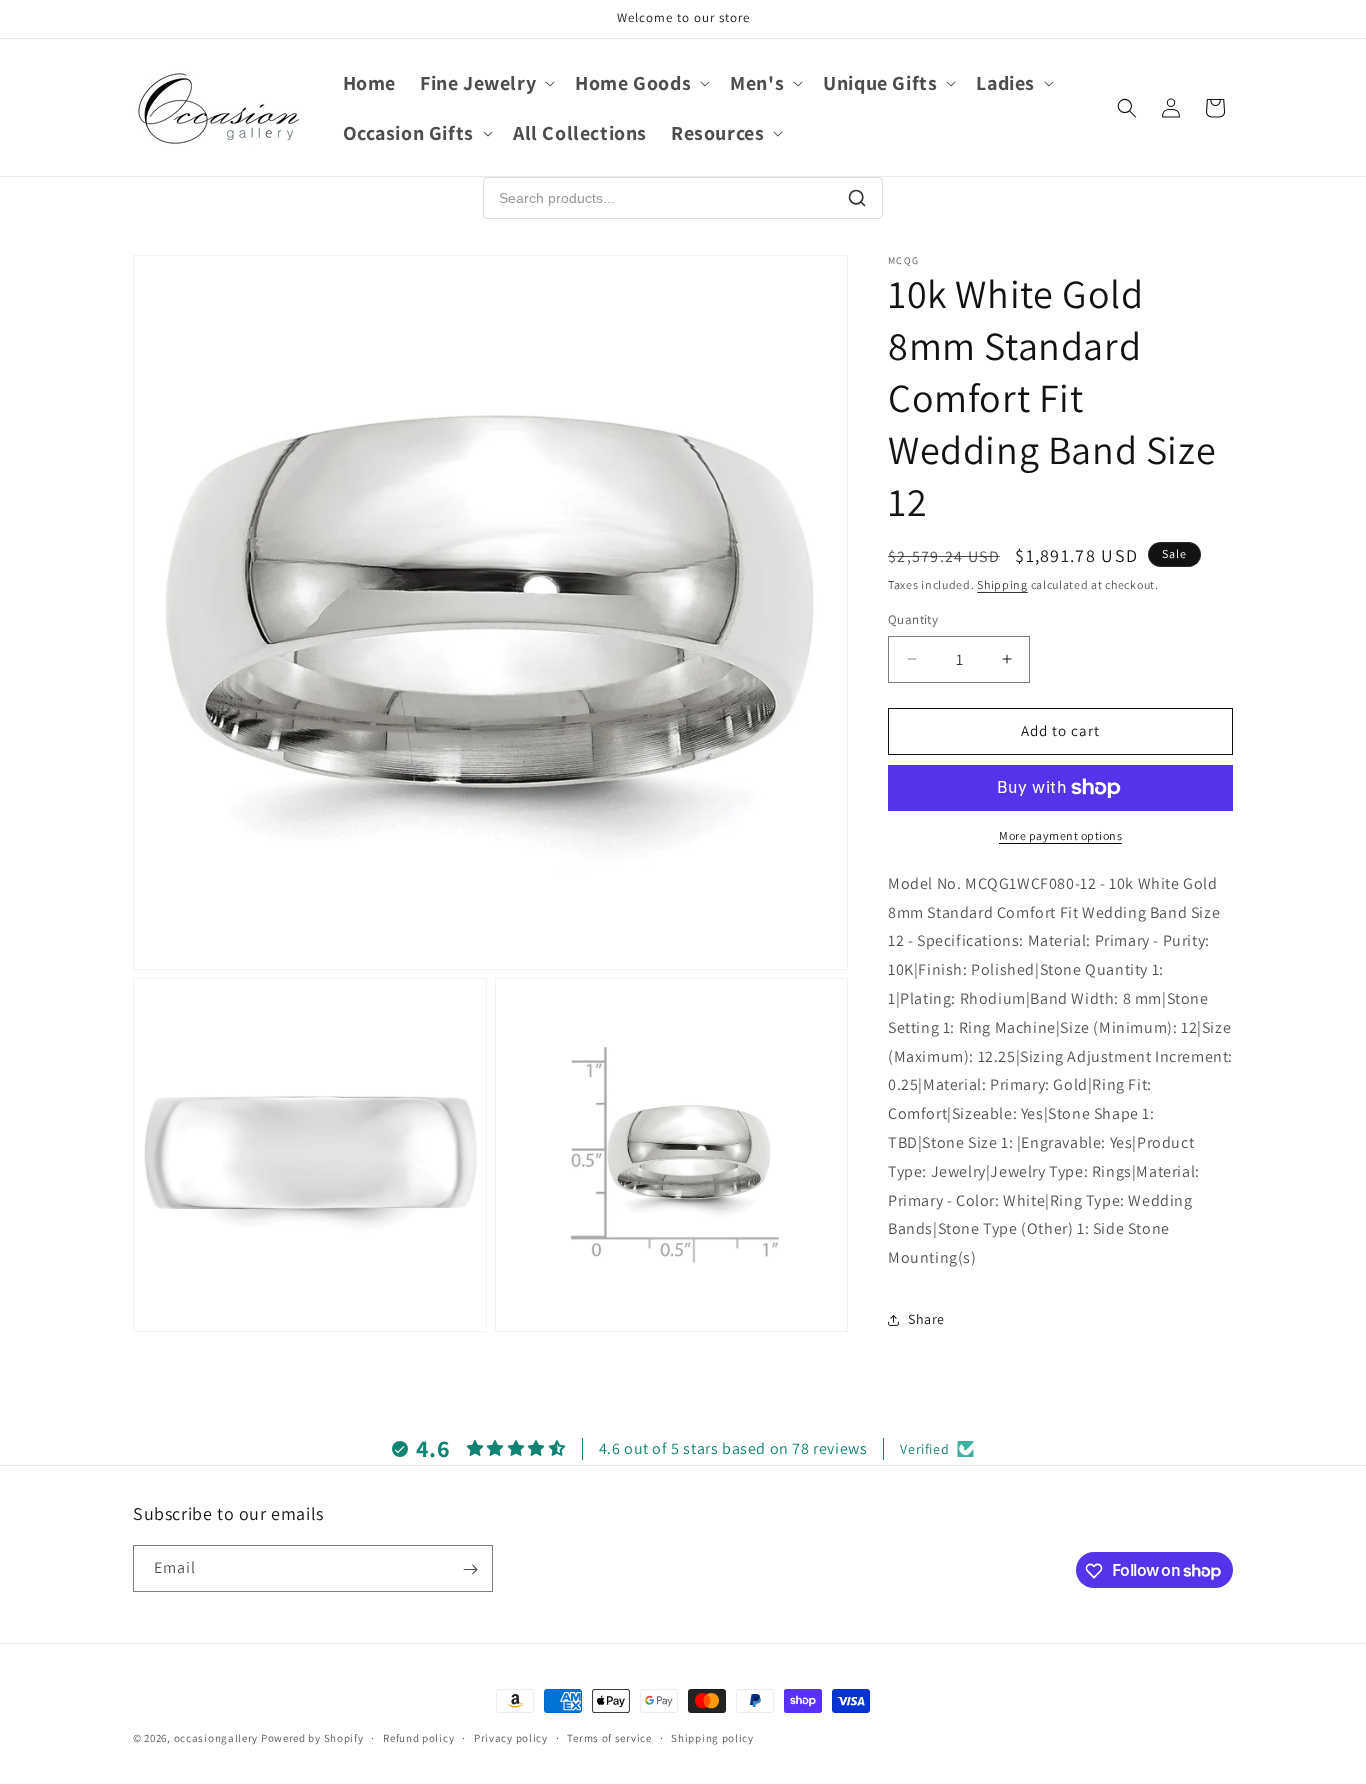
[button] (485, 83)
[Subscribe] (470, 1569)
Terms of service (609, 1737)
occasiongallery (216, 1738)
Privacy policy (511, 1737)
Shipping (1002, 584)
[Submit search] (857, 198)
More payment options (1060, 835)
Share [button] (926, 1319)
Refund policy (418, 1737)
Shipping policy (712, 1737)
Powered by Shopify (312, 1738)
